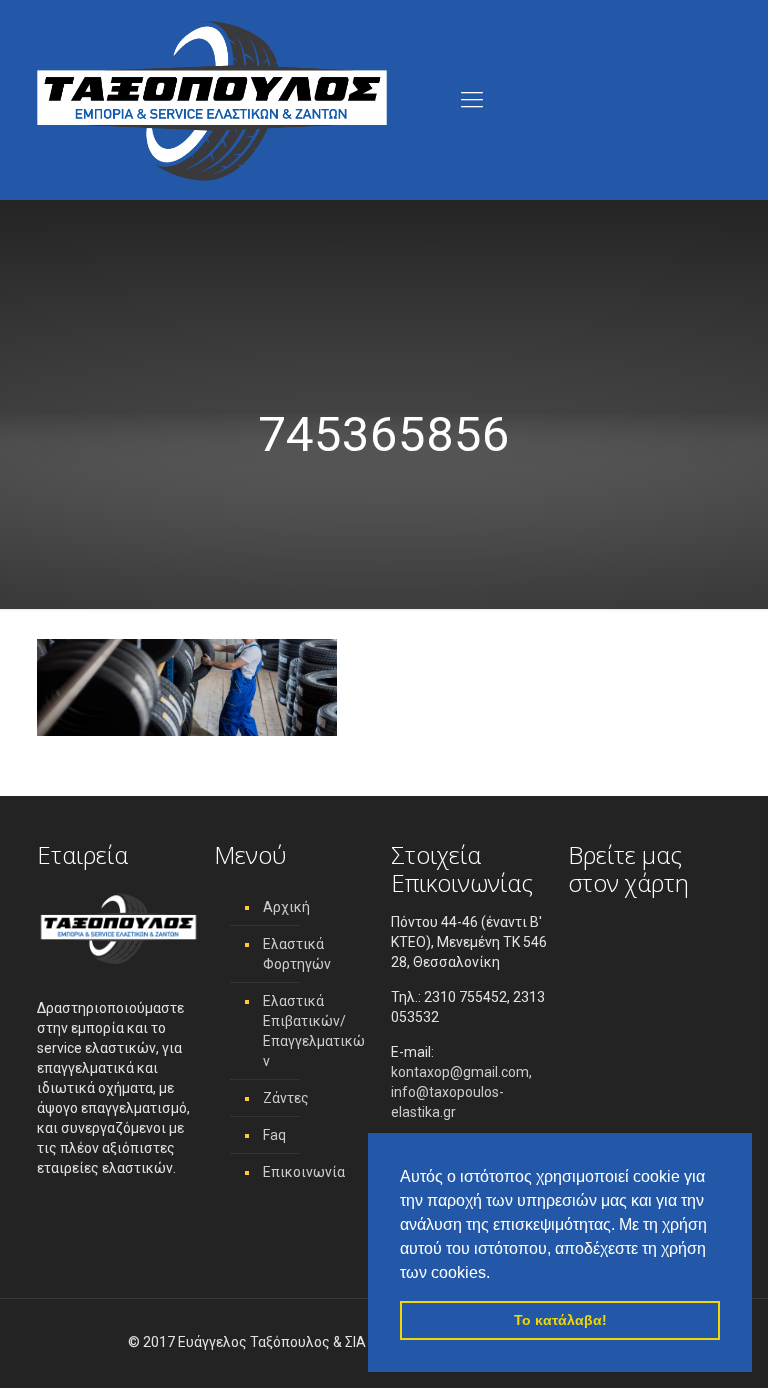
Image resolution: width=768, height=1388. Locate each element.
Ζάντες (286, 1098)
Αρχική (286, 907)
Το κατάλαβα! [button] (560, 1320)
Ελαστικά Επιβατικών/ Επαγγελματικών (314, 1031)
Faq (274, 1135)
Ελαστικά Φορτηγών (297, 954)
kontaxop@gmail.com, (461, 1072)
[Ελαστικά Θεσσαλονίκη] (212, 100)
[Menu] (472, 100)
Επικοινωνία (304, 1172)
